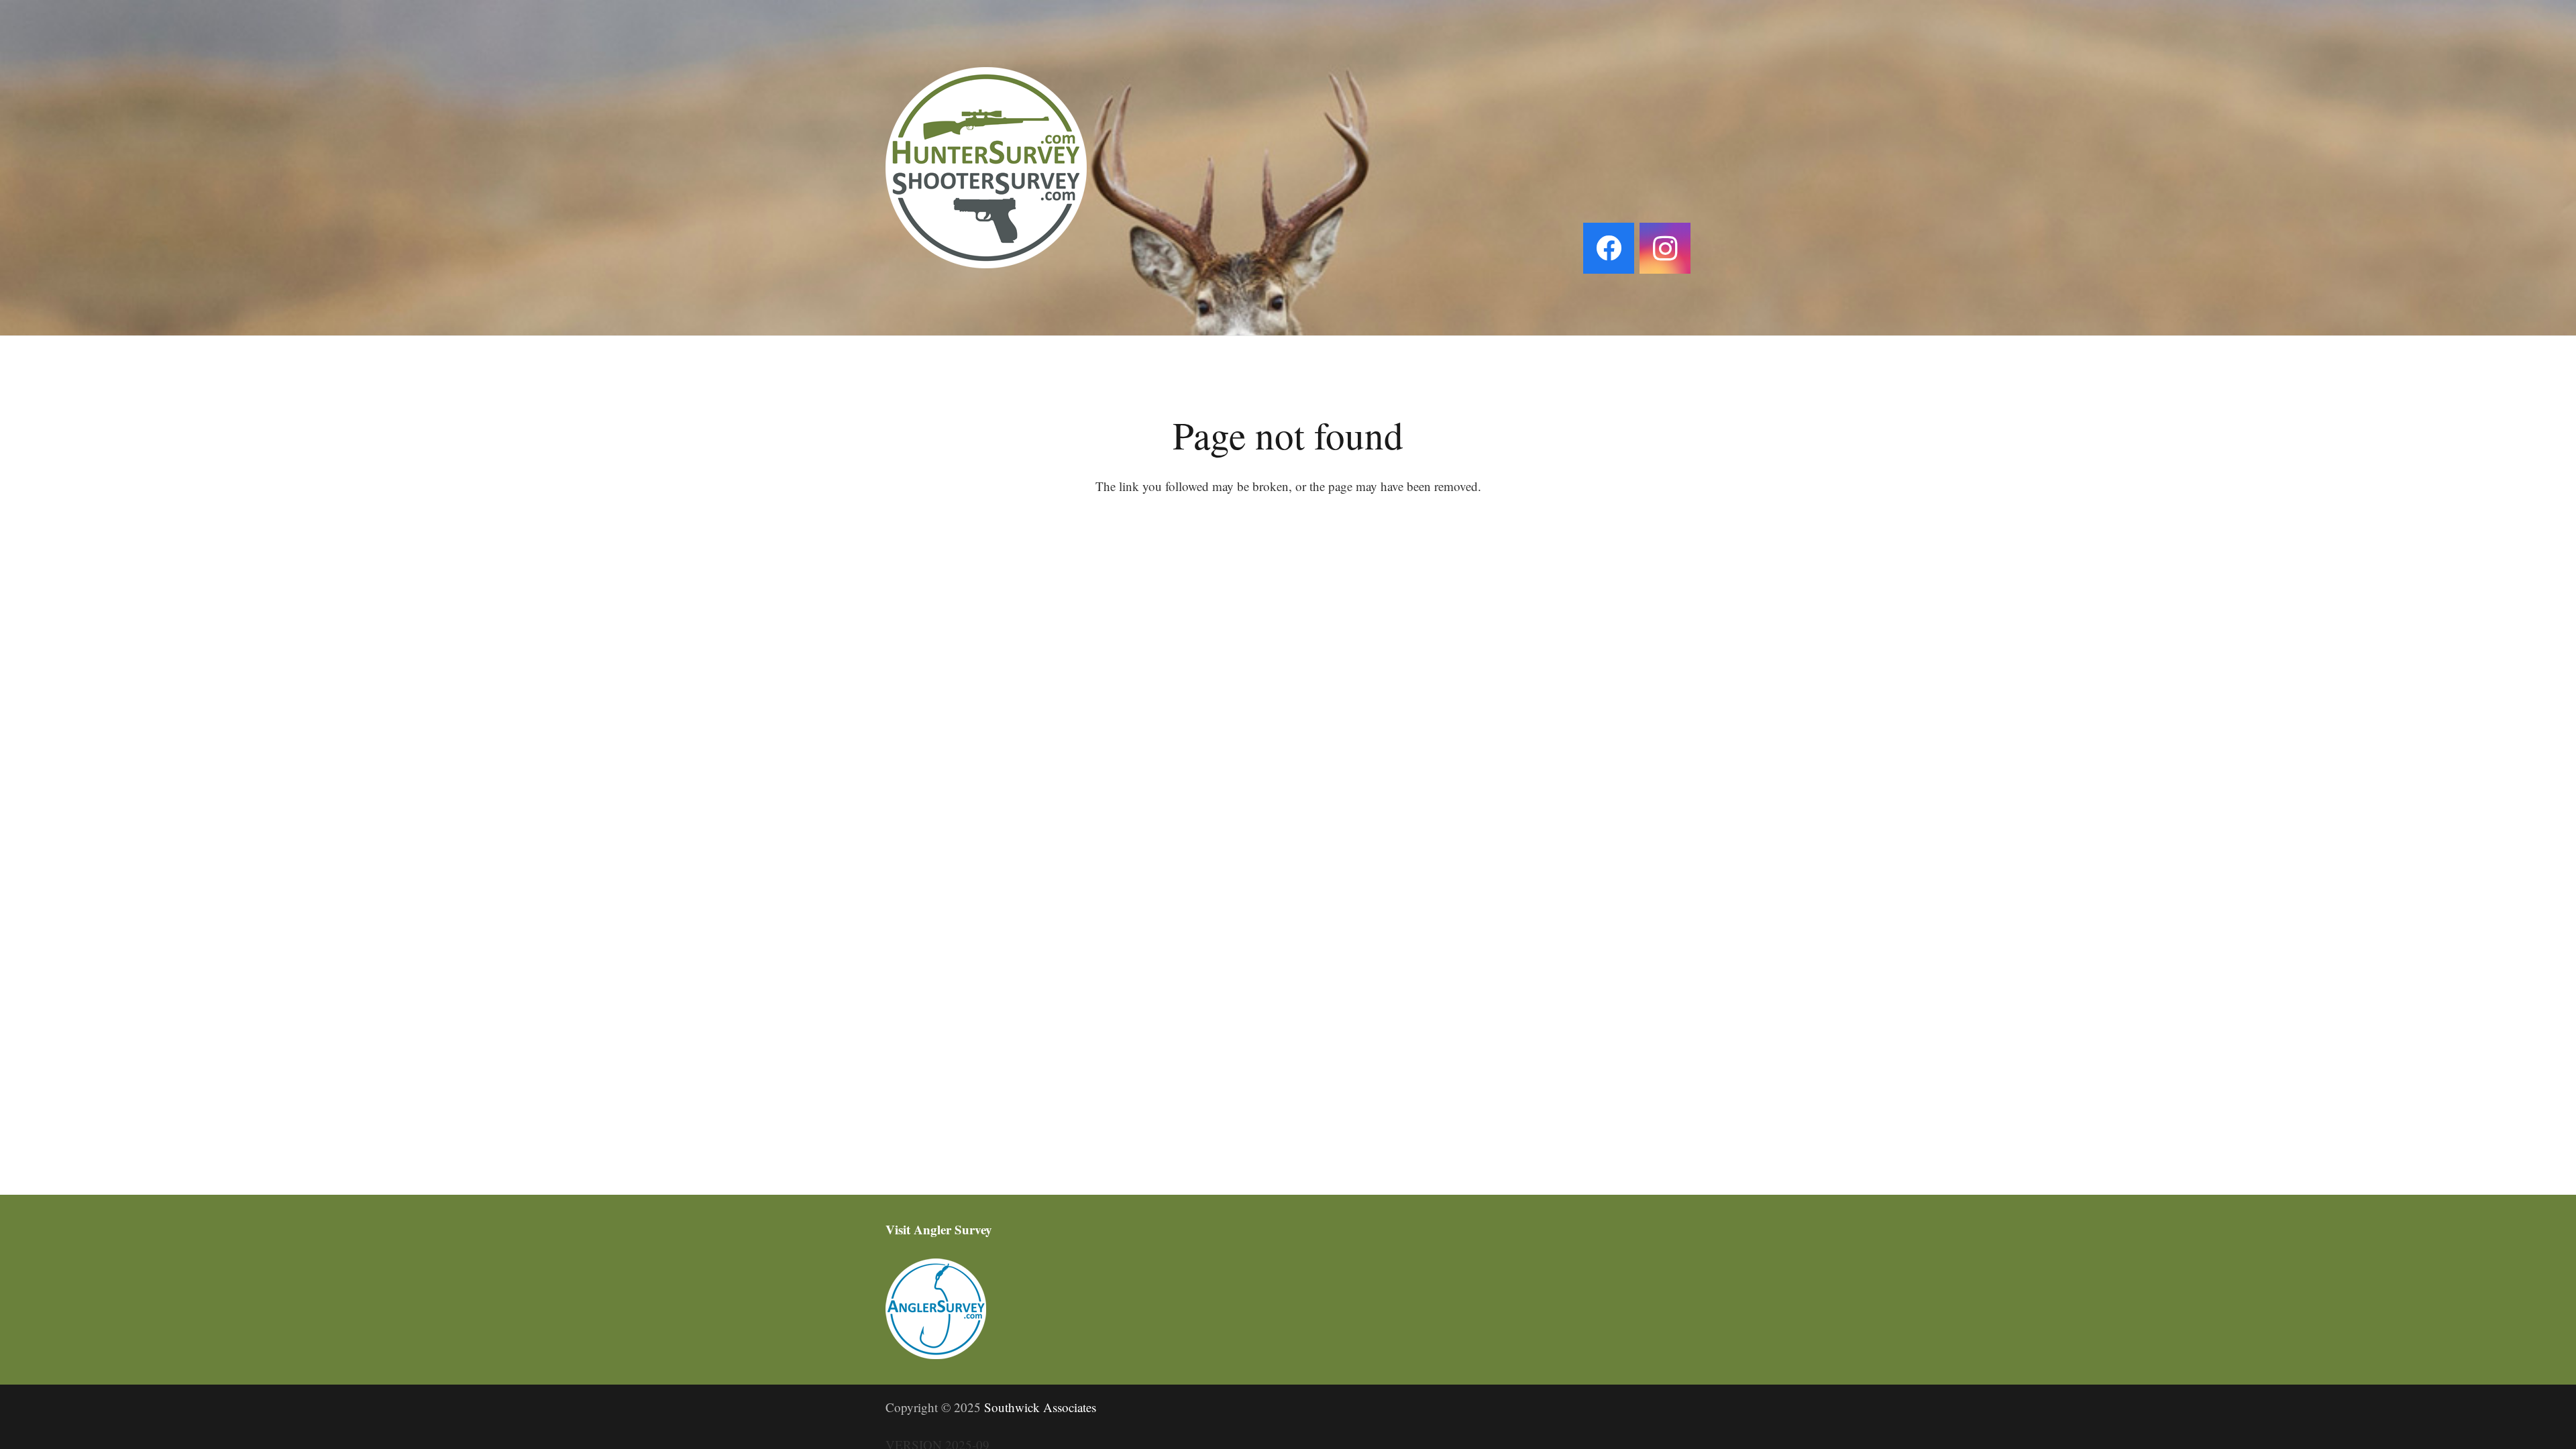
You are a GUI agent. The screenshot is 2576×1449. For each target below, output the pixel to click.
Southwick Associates (1040, 1407)
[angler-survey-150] (1288, 1309)
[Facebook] (1609, 248)
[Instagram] (1665, 248)
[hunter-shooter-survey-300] (986, 168)
